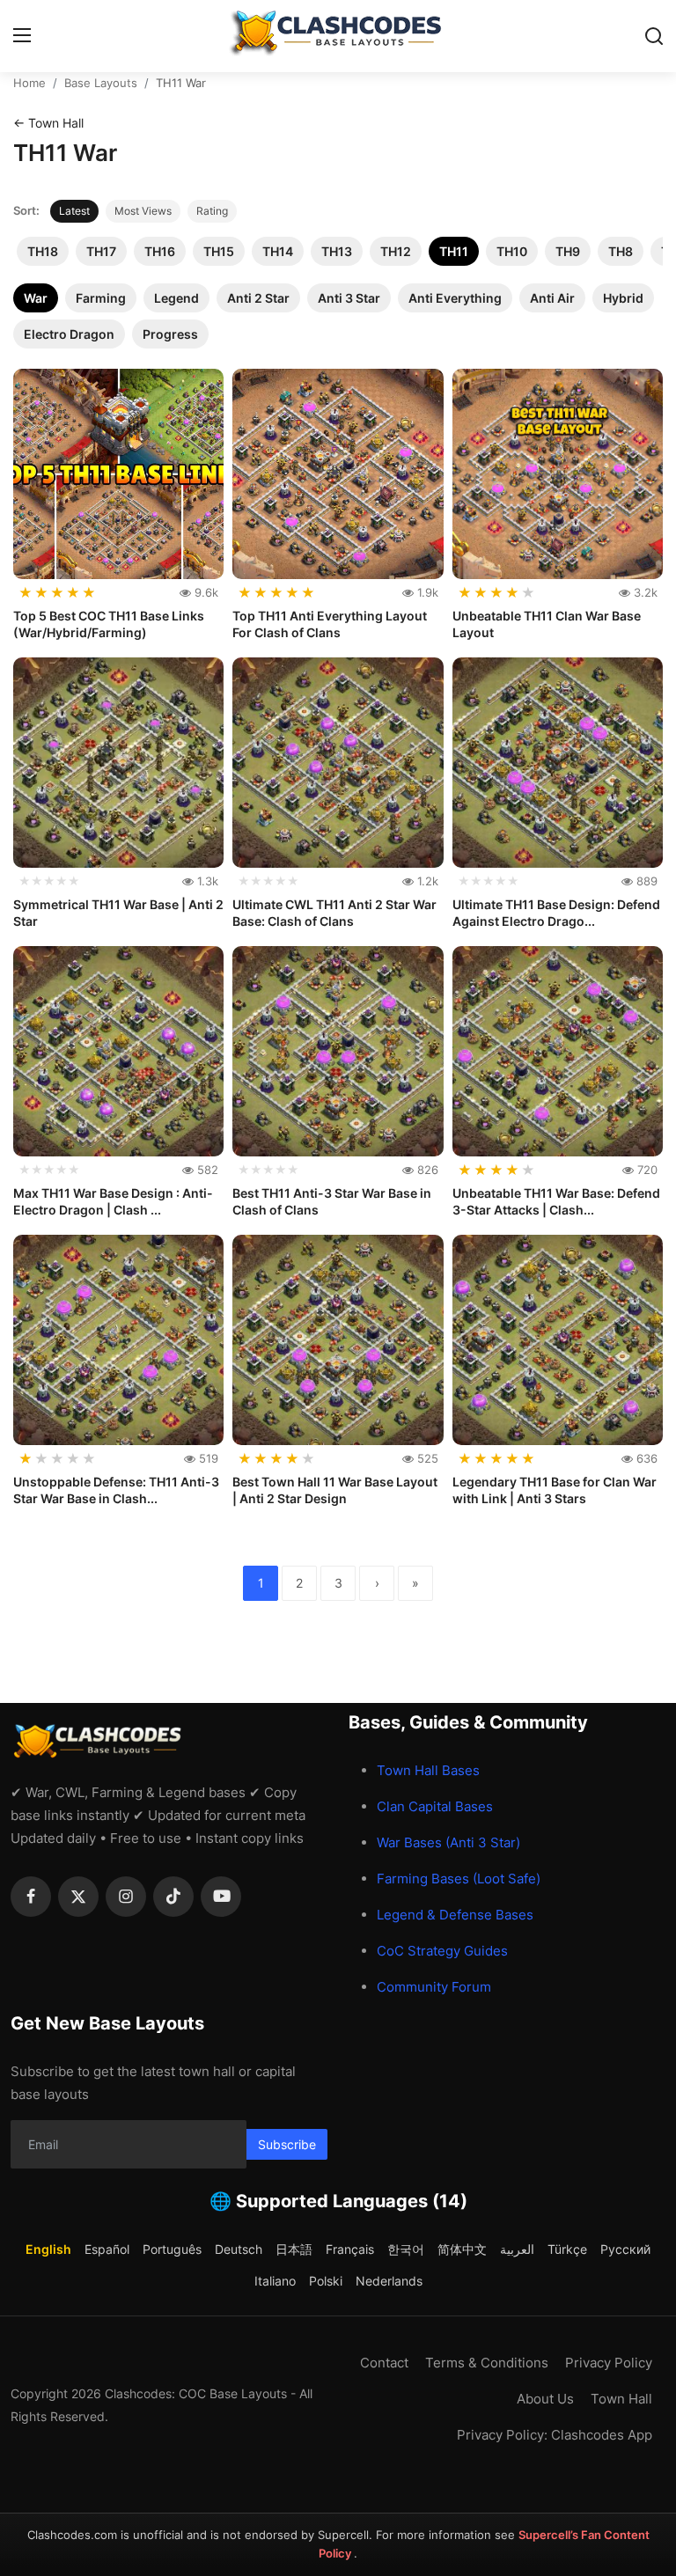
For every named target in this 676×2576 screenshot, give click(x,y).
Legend (176, 298)
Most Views (143, 211)
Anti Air (552, 298)
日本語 (294, 2249)
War (36, 298)
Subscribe (287, 2144)
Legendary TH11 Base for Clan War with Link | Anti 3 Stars (555, 1490)
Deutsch (239, 2249)
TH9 (568, 251)
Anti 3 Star (349, 298)
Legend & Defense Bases (455, 1915)
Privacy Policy (609, 2363)
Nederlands (389, 2281)
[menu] (22, 36)
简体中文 (462, 2249)
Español (107, 2249)
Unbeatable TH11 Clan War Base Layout (547, 624)
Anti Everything (455, 298)
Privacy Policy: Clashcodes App (555, 2435)
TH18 (43, 251)
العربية (517, 2249)
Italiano (275, 2281)
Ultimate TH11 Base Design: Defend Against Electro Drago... (556, 913)
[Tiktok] (173, 1897)
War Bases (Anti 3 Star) (448, 1842)
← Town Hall (48, 123)
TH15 (219, 251)
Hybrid (623, 298)
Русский (625, 2249)
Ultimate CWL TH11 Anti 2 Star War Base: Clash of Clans (334, 913)
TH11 (454, 251)
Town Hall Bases (428, 1770)
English (48, 2249)
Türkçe (567, 2249)
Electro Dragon (69, 334)
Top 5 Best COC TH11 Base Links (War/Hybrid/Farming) (109, 624)
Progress (170, 334)
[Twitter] (78, 1897)
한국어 (406, 2249)
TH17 (101, 251)
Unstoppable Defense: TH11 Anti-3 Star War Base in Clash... (116, 1490)
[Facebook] (31, 1897)
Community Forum (434, 1987)
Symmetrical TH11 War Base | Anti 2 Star (118, 913)
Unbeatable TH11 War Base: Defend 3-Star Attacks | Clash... (556, 1202)
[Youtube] (221, 1897)
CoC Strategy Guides (442, 1951)
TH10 (512, 251)
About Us (545, 2399)
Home (29, 83)
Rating (212, 211)
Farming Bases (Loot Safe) (459, 1879)
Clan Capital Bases (435, 1806)
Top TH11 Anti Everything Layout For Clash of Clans (330, 624)
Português (172, 2249)
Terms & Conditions (487, 2363)
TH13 (337, 251)
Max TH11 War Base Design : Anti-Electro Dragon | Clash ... (113, 1202)
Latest (74, 211)
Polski (326, 2281)
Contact (384, 2363)
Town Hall (621, 2399)
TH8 (621, 251)
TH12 (396, 251)
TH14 (278, 251)
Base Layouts (101, 83)
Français (350, 2249)
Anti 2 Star (258, 298)
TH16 (160, 251)
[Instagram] (126, 1897)
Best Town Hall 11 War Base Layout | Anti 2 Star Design (335, 1490)
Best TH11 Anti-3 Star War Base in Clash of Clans (332, 1202)
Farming (101, 298)
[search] (654, 36)
